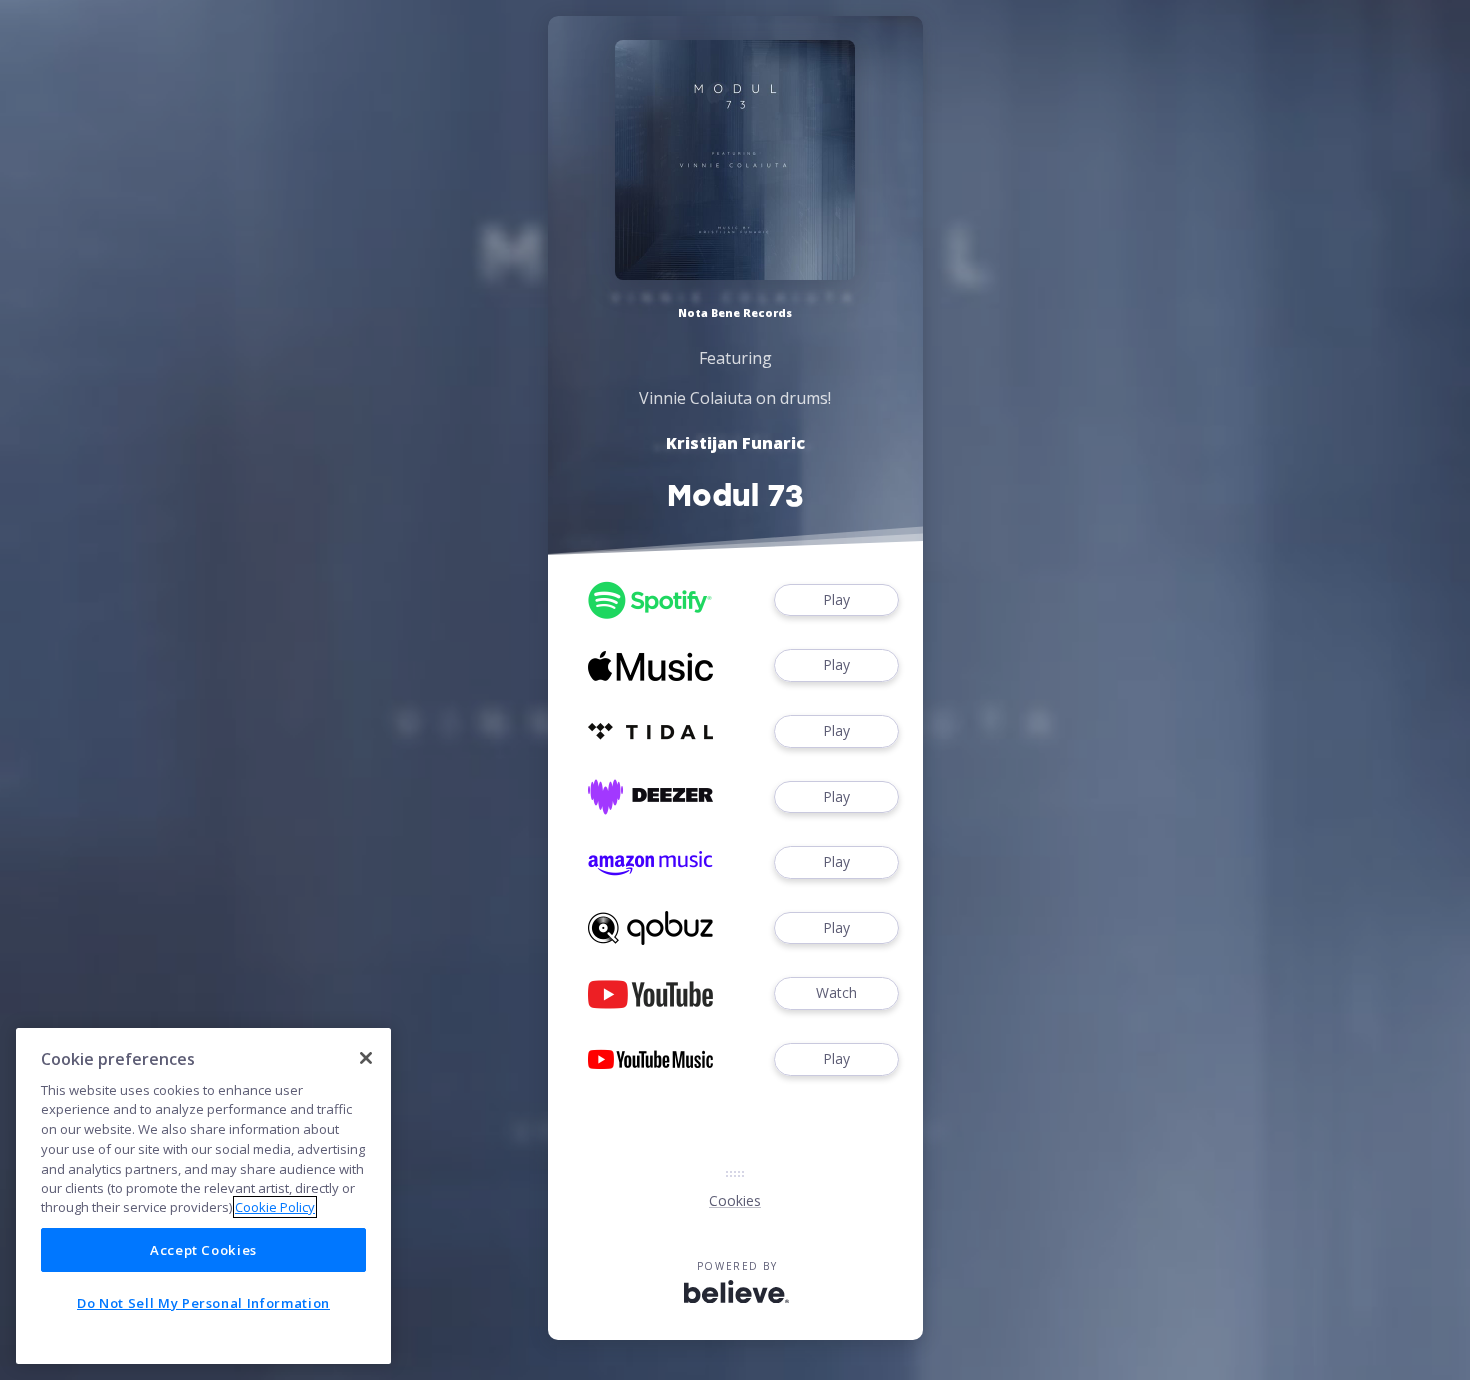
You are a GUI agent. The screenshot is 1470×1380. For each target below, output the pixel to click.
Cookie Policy (275, 1207)
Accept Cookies (203, 1250)
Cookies (735, 1200)
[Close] (366, 1058)
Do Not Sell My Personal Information (203, 1303)
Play (836, 599)
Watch (836, 992)
